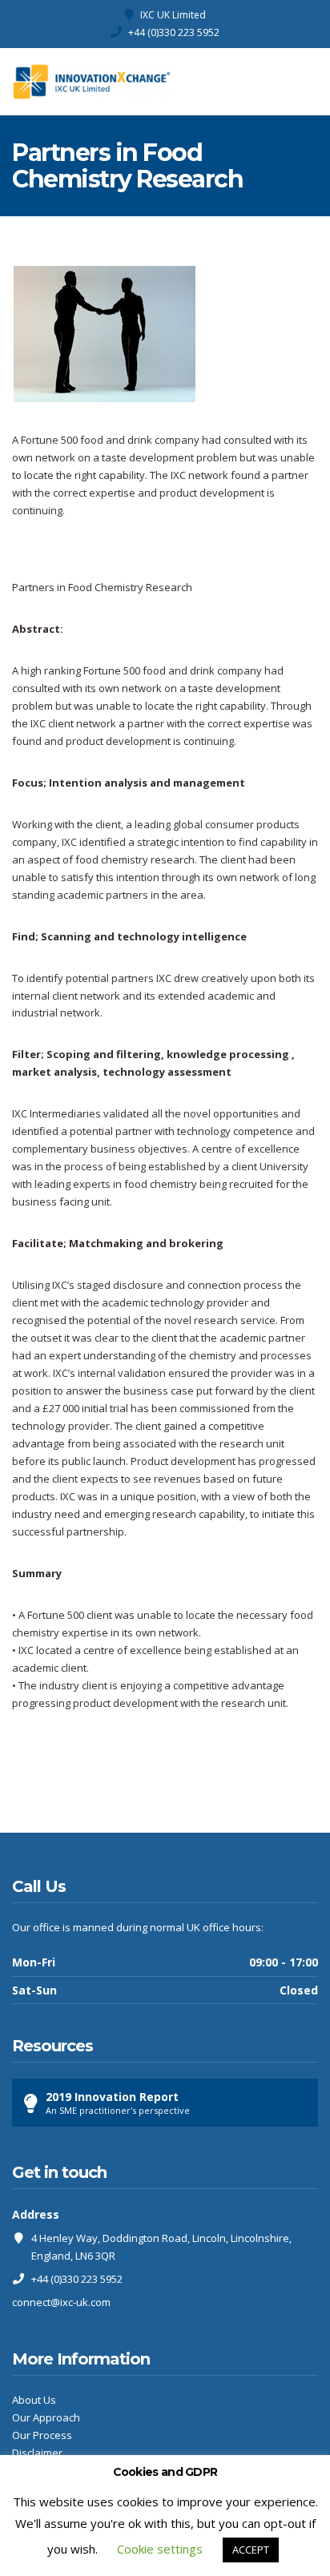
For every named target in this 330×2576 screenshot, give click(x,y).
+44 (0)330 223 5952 (174, 32)
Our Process (42, 2435)
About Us (34, 2400)
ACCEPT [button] (251, 2550)
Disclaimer (37, 2453)
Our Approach (46, 2417)
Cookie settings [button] (160, 2549)
